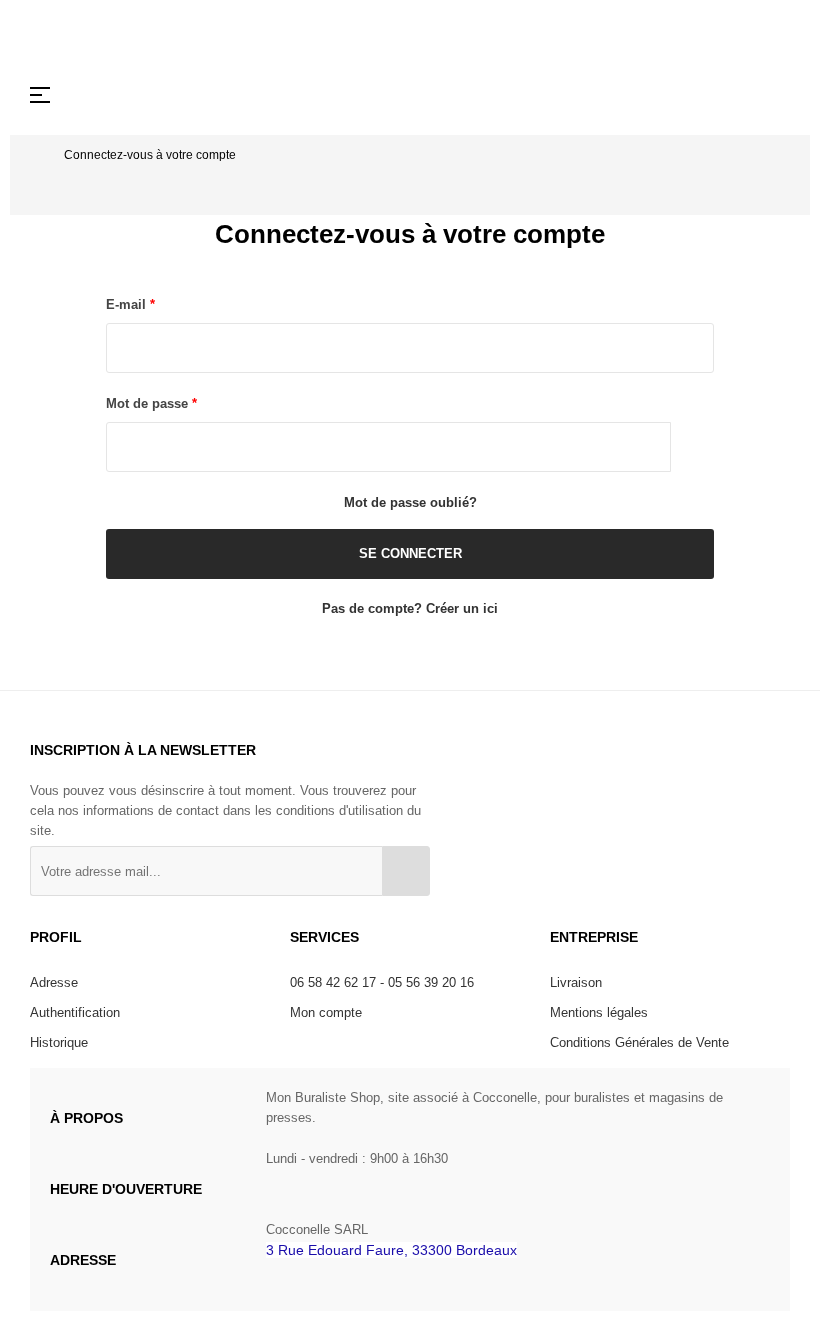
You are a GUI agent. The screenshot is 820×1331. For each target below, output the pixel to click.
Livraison (576, 982)
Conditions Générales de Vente (639, 1042)
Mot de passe (149, 403)
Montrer (692, 447)
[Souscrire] (406, 871)
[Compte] (740, 95)
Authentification (75, 1012)
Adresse (54, 982)
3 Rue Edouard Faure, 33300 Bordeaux (391, 1250)
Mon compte (326, 1012)
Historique (59, 1042)
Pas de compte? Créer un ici (410, 608)
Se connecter (410, 553)
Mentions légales (599, 1012)
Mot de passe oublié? (410, 502)
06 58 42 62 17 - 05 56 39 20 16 (382, 982)
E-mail (128, 304)
